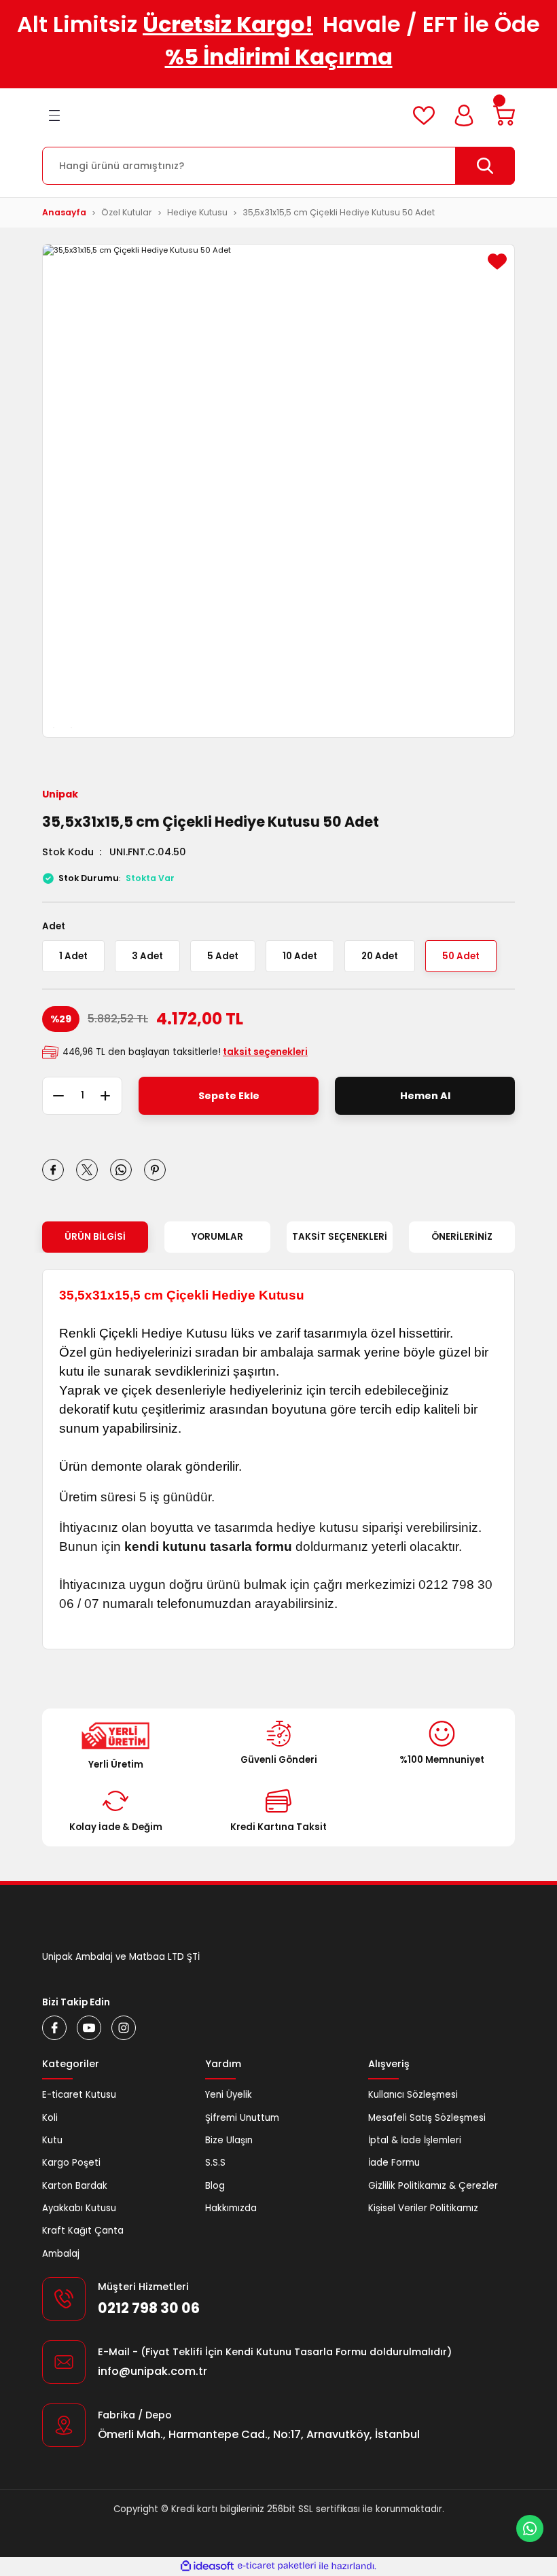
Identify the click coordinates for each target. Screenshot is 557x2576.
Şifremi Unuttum (242, 2118)
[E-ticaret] (277, 2566)
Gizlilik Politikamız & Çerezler (433, 2186)
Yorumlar (217, 1237)
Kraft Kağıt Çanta (83, 2231)
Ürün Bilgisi (95, 1237)
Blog (215, 2186)
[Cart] (504, 115)
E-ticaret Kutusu (79, 2095)
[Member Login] (464, 115)
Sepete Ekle (229, 1096)
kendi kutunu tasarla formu (208, 1546)
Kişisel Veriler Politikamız (423, 2208)
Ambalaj (61, 2254)
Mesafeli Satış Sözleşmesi (427, 2118)
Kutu (52, 2140)
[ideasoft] (207, 2566)
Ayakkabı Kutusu (79, 2208)
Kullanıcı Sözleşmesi (413, 2095)
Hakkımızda (231, 2208)
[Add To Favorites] (497, 262)
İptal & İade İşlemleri (415, 2140)
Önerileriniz (462, 1237)
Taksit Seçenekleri (340, 1237)
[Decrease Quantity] (53, 1096)
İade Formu (394, 2163)
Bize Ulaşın (229, 2140)
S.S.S (215, 2163)
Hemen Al (425, 1096)
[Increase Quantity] (111, 1096)
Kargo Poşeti (71, 2163)
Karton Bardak (75, 2186)
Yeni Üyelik (229, 2095)
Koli (50, 2118)
